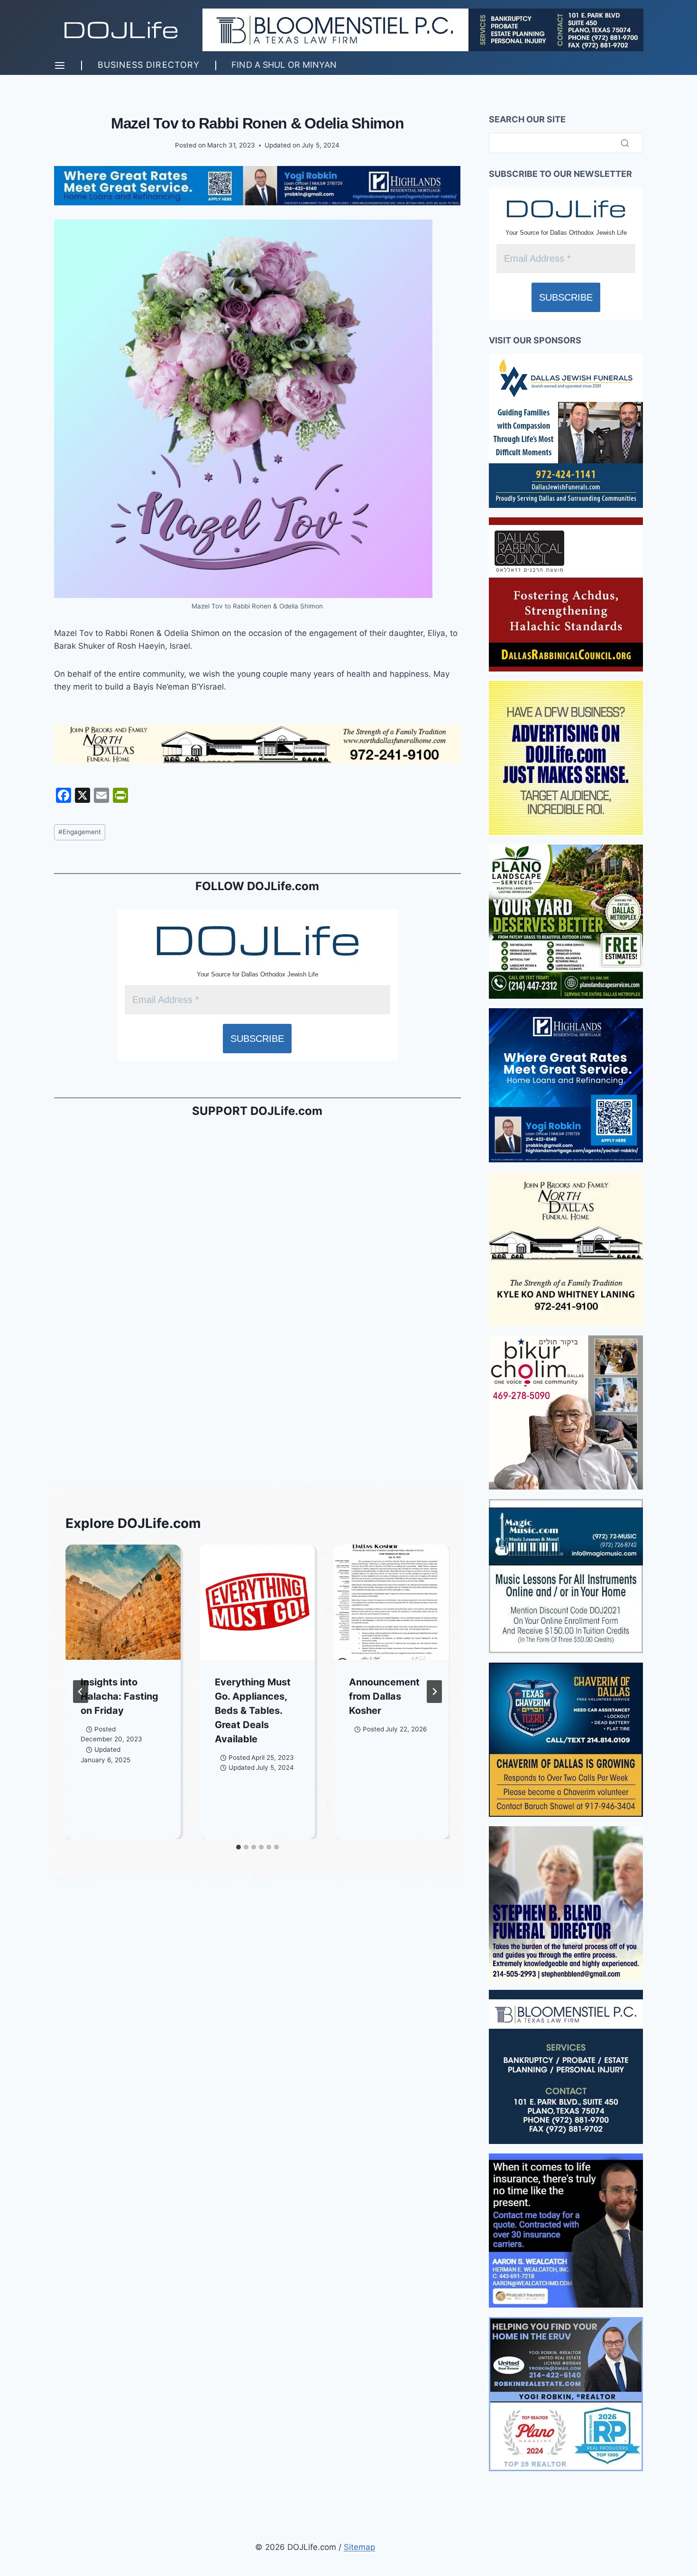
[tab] (238, 1847)
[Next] (434, 1692)
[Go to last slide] (81, 1692)
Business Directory (149, 65)
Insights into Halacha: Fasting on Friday (119, 1696)
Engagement (80, 832)
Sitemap (359, 2547)
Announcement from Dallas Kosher (384, 1696)
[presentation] (123, 1602)
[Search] (625, 143)
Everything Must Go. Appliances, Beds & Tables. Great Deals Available (253, 1711)
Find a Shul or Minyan (284, 65)
